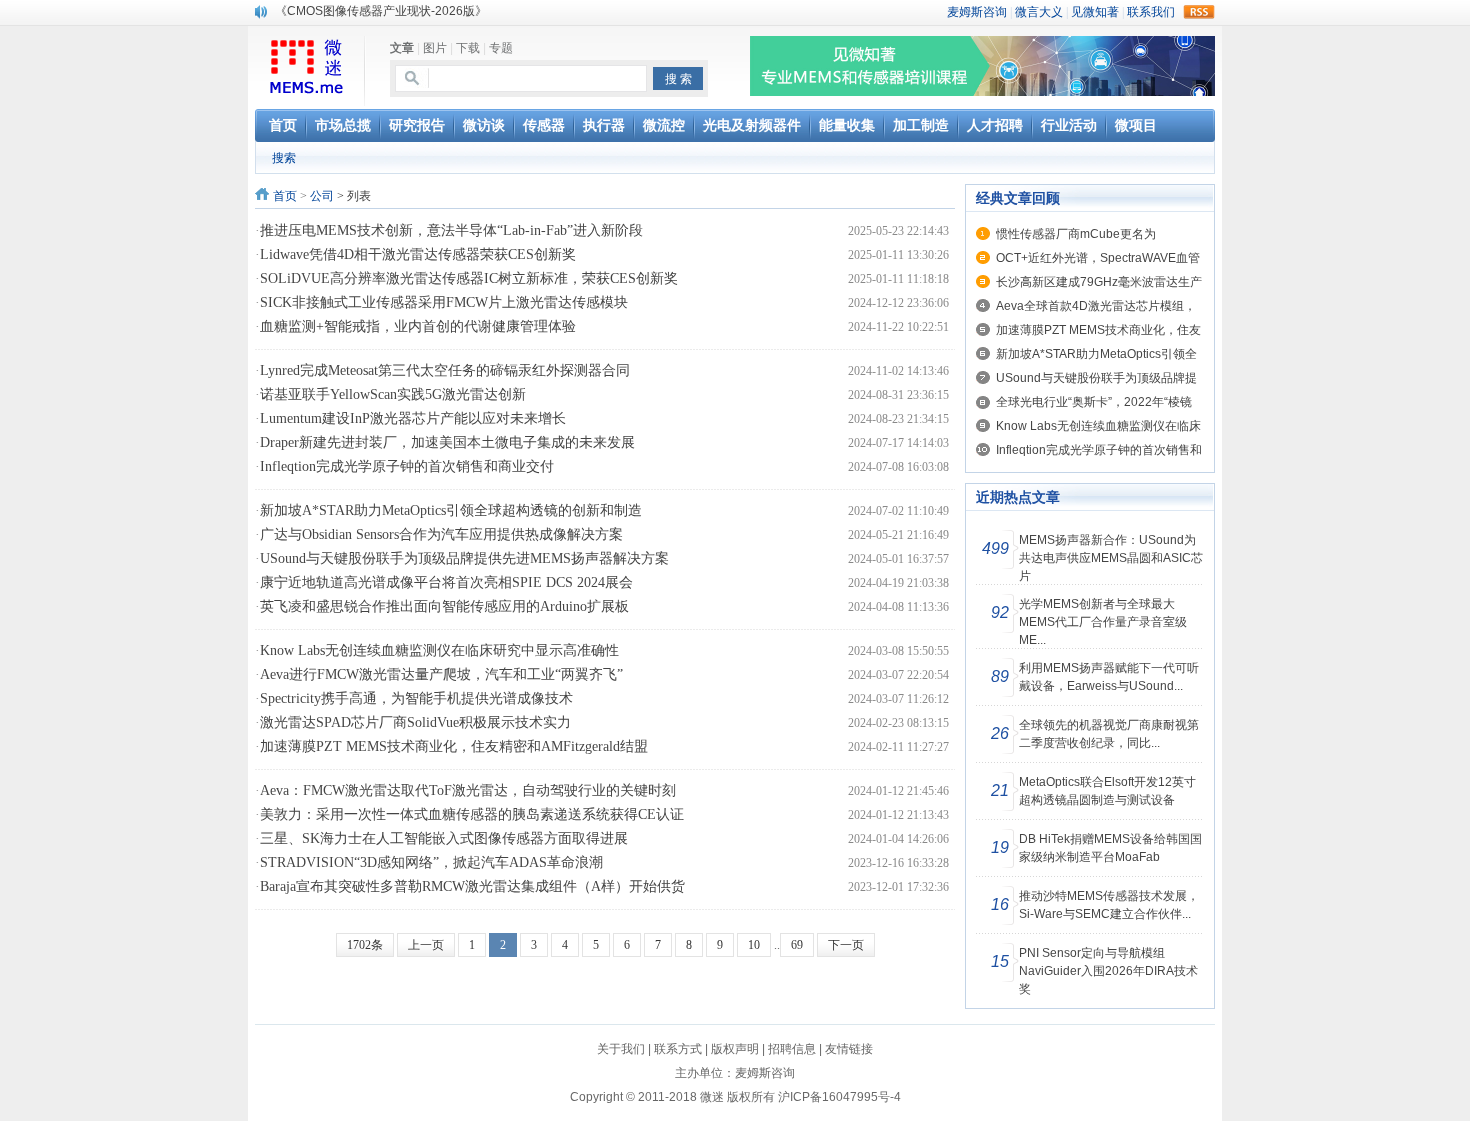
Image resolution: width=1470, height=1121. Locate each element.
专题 (501, 48)
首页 (285, 196)
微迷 (712, 1097)
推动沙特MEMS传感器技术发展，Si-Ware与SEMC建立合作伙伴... (1109, 905)
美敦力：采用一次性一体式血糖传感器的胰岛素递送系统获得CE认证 (472, 814)
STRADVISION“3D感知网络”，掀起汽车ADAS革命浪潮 (431, 862)
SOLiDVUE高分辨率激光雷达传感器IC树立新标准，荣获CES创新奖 (469, 278)
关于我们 (621, 1049)
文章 (402, 48)
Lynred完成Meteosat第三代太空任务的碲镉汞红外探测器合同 (445, 370)
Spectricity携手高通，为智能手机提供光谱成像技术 (416, 698)
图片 (435, 48)
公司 (322, 196)
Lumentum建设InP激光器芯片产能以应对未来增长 (413, 418)
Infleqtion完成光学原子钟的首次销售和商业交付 (407, 466)
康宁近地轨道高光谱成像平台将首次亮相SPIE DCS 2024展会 (446, 582)
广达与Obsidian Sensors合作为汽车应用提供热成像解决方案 (441, 534)
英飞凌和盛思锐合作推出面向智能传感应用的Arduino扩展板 (444, 606)
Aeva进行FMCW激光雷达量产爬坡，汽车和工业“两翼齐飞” (441, 674)
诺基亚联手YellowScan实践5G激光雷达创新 (393, 394)
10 (754, 945)
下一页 (846, 945)
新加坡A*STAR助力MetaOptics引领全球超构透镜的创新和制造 (451, 510)
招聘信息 (792, 1049)
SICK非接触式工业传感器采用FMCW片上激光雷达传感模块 (444, 302)
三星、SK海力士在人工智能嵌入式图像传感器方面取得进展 (444, 838)
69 (797, 945)
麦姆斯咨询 (765, 1073)
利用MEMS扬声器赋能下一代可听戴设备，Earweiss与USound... (1109, 677)
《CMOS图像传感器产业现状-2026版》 (381, 11)
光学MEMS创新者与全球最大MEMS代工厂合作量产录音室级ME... (1103, 622)
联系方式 (678, 1049)
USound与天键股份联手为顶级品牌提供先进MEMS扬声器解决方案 (464, 558)
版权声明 (735, 1049)
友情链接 (849, 1049)
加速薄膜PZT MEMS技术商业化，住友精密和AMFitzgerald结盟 (454, 746)
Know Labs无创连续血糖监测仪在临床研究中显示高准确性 (439, 650)
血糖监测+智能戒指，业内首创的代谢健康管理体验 (418, 326)
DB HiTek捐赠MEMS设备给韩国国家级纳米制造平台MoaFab (1110, 848)
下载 (468, 48)
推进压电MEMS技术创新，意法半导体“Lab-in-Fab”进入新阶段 (451, 230)
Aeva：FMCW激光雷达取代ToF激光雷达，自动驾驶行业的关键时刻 (468, 790)
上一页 (426, 945)
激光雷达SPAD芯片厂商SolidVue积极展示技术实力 (415, 722)
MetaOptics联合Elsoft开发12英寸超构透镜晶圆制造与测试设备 (1107, 791)
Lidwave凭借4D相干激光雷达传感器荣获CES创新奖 (418, 254)
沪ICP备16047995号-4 (839, 1097)
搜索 (284, 158)
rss (1199, 12)
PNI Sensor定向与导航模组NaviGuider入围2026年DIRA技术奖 (1108, 971)
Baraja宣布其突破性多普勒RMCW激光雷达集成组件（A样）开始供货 (472, 886)
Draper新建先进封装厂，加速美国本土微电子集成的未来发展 (447, 442)
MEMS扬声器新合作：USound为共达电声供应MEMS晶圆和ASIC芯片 (1111, 558)
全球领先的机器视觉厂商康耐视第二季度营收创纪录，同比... (1109, 734)
